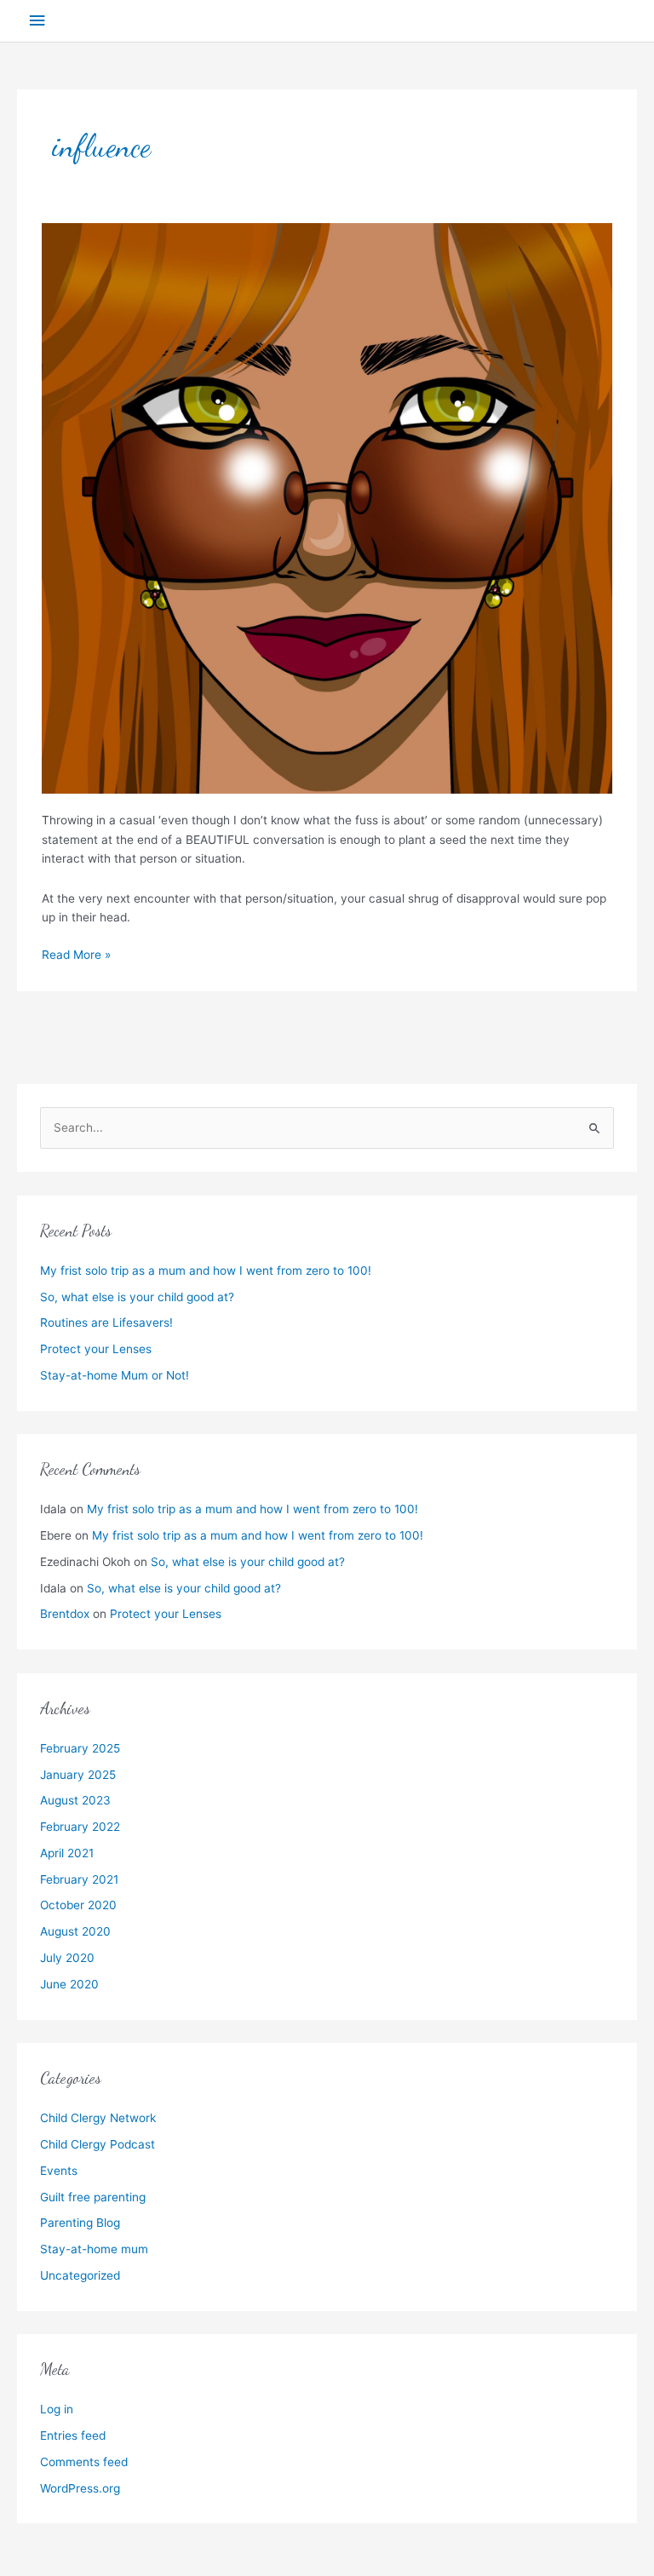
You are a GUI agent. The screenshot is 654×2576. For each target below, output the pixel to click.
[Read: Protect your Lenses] (327, 508)
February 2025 (80, 1748)
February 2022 (80, 1827)
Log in (57, 2409)
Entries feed (73, 2435)
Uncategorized (80, 2275)
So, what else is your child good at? (137, 1297)
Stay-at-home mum (94, 2249)
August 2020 (75, 1931)
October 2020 (78, 1905)
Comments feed (84, 2462)
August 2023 (75, 1800)
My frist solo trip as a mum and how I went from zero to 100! (206, 1271)
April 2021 (67, 1853)
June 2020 (69, 1984)
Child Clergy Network (98, 2118)
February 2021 (79, 1879)
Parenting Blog (80, 2223)
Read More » (76, 953)
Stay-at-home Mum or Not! (115, 1375)
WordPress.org (80, 2488)
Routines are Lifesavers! (106, 1322)
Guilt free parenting (93, 2197)
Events (59, 2171)
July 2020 (67, 1958)
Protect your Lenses (96, 1349)
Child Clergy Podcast (98, 2144)
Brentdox (65, 1614)
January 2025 (78, 1775)
